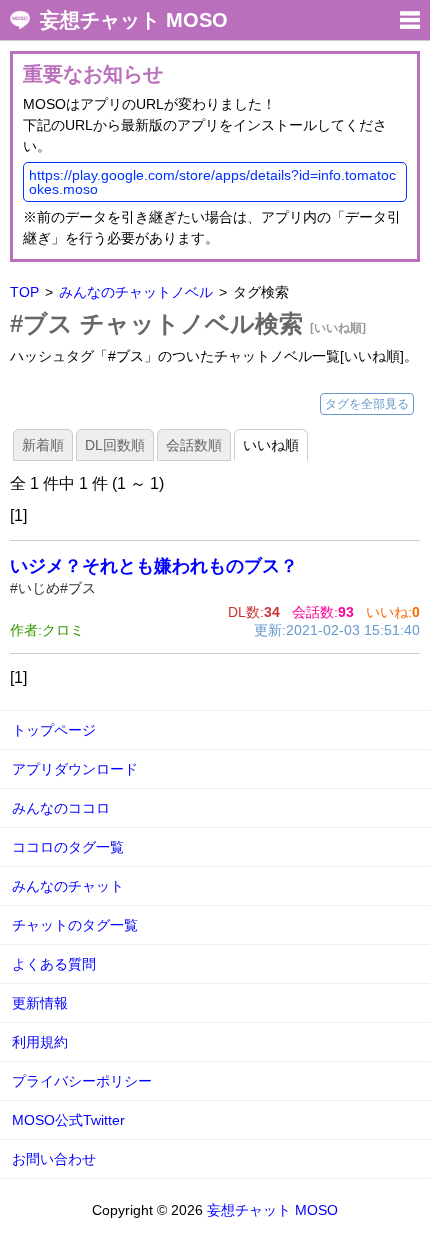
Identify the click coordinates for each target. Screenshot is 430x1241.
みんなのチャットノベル (136, 292)
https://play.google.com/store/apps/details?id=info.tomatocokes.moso (212, 182)
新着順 (43, 445)
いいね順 (271, 445)
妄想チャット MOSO (134, 20)
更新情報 (40, 1003)
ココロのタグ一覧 (68, 847)
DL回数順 (115, 445)
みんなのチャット (68, 886)
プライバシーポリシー (82, 1081)
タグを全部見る (367, 404)
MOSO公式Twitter (68, 1120)
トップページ (54, 730)
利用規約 (40, 1042)
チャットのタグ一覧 (75, 925)
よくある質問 (54, 964)
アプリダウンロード (75, 769)
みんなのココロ (61, 808)
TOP (24, 292)
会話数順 (194, 445)
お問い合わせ (54, 1159)
